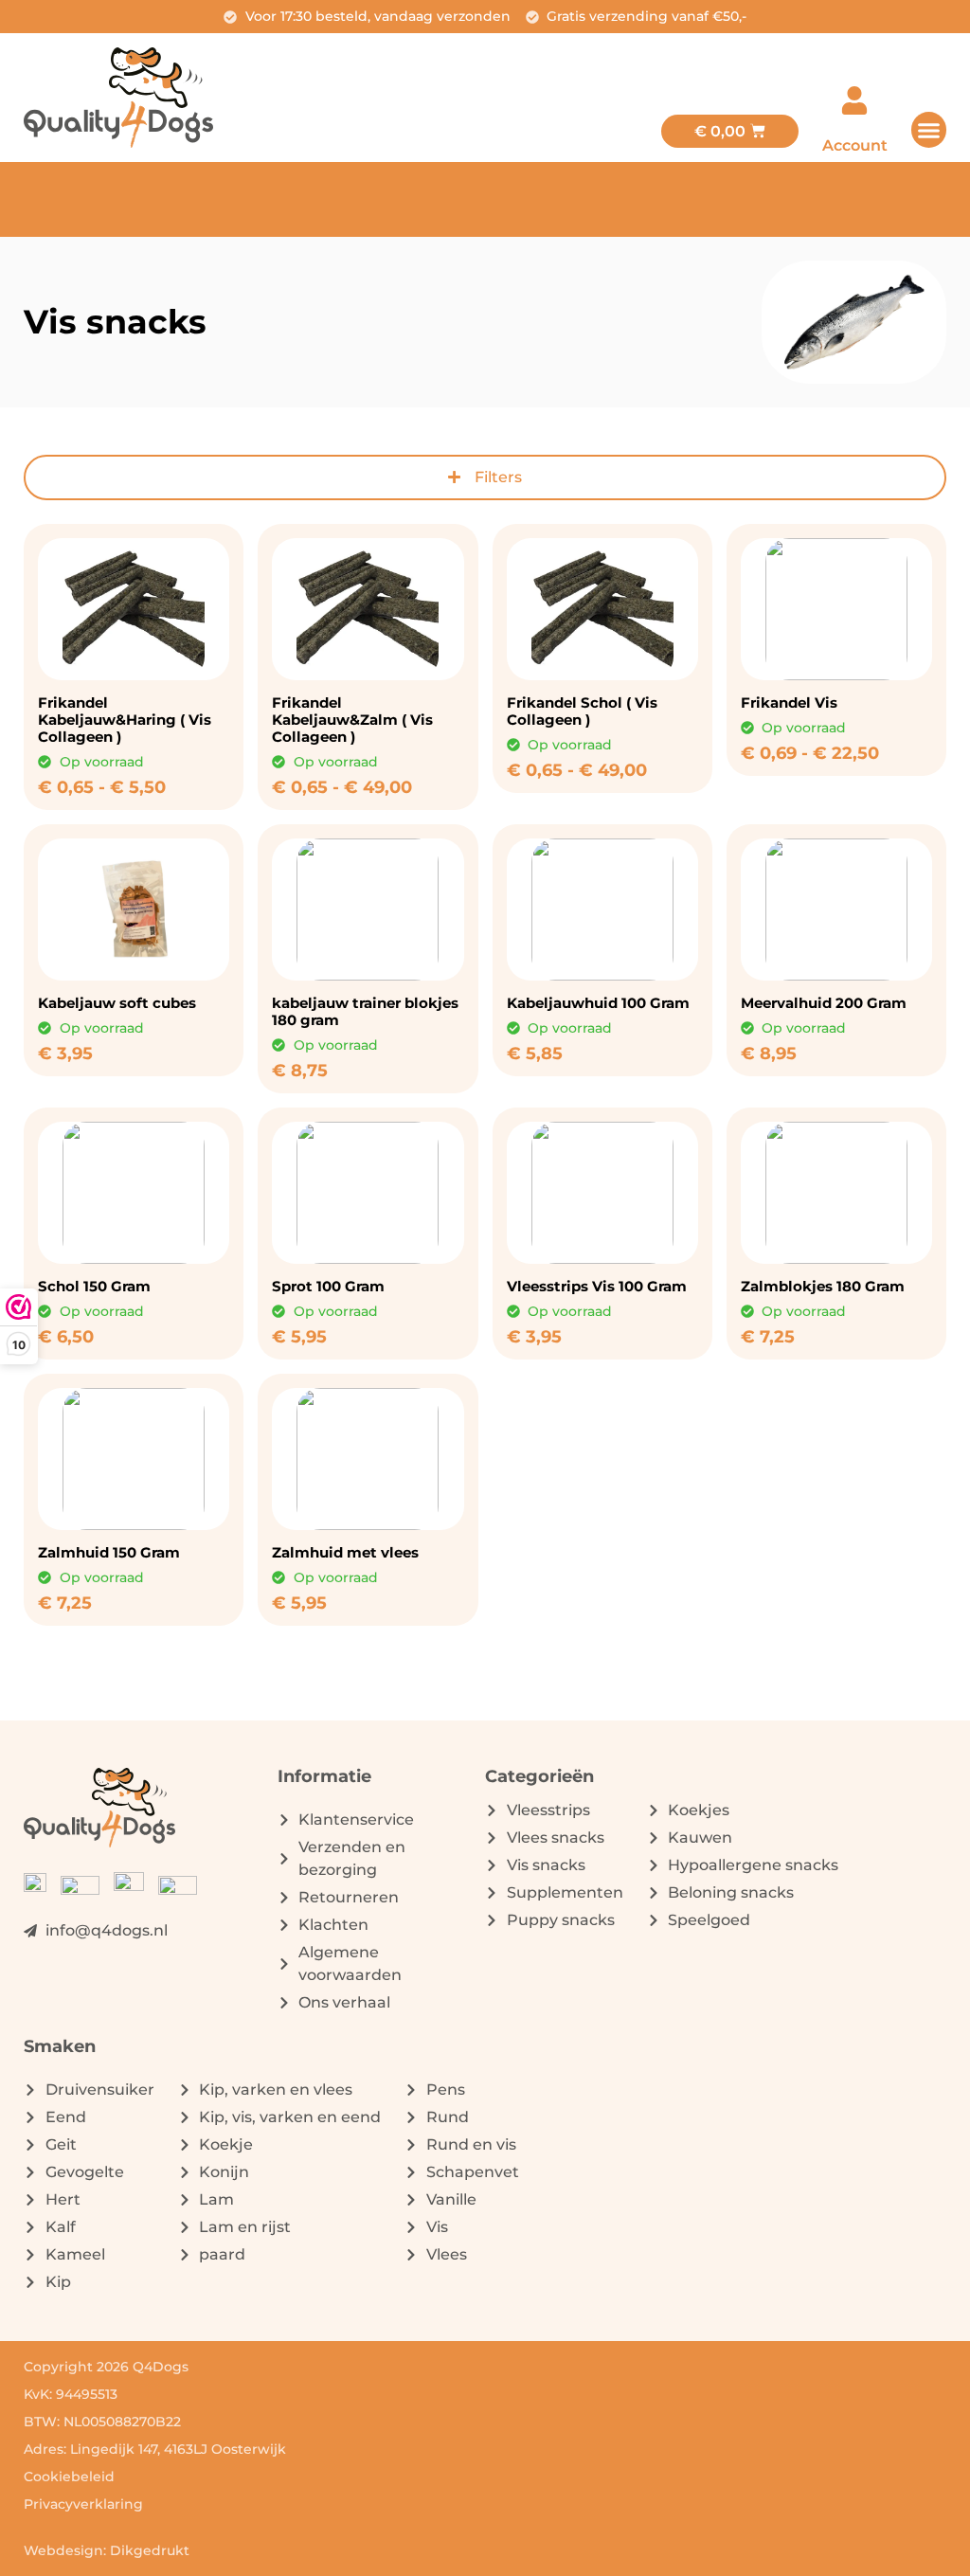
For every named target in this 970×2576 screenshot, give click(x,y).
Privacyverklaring (83, 2504)
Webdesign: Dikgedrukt (107, 2550)
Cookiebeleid (69, 2477)
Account (855, 145)
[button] (929, 130)
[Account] (854, 100)
